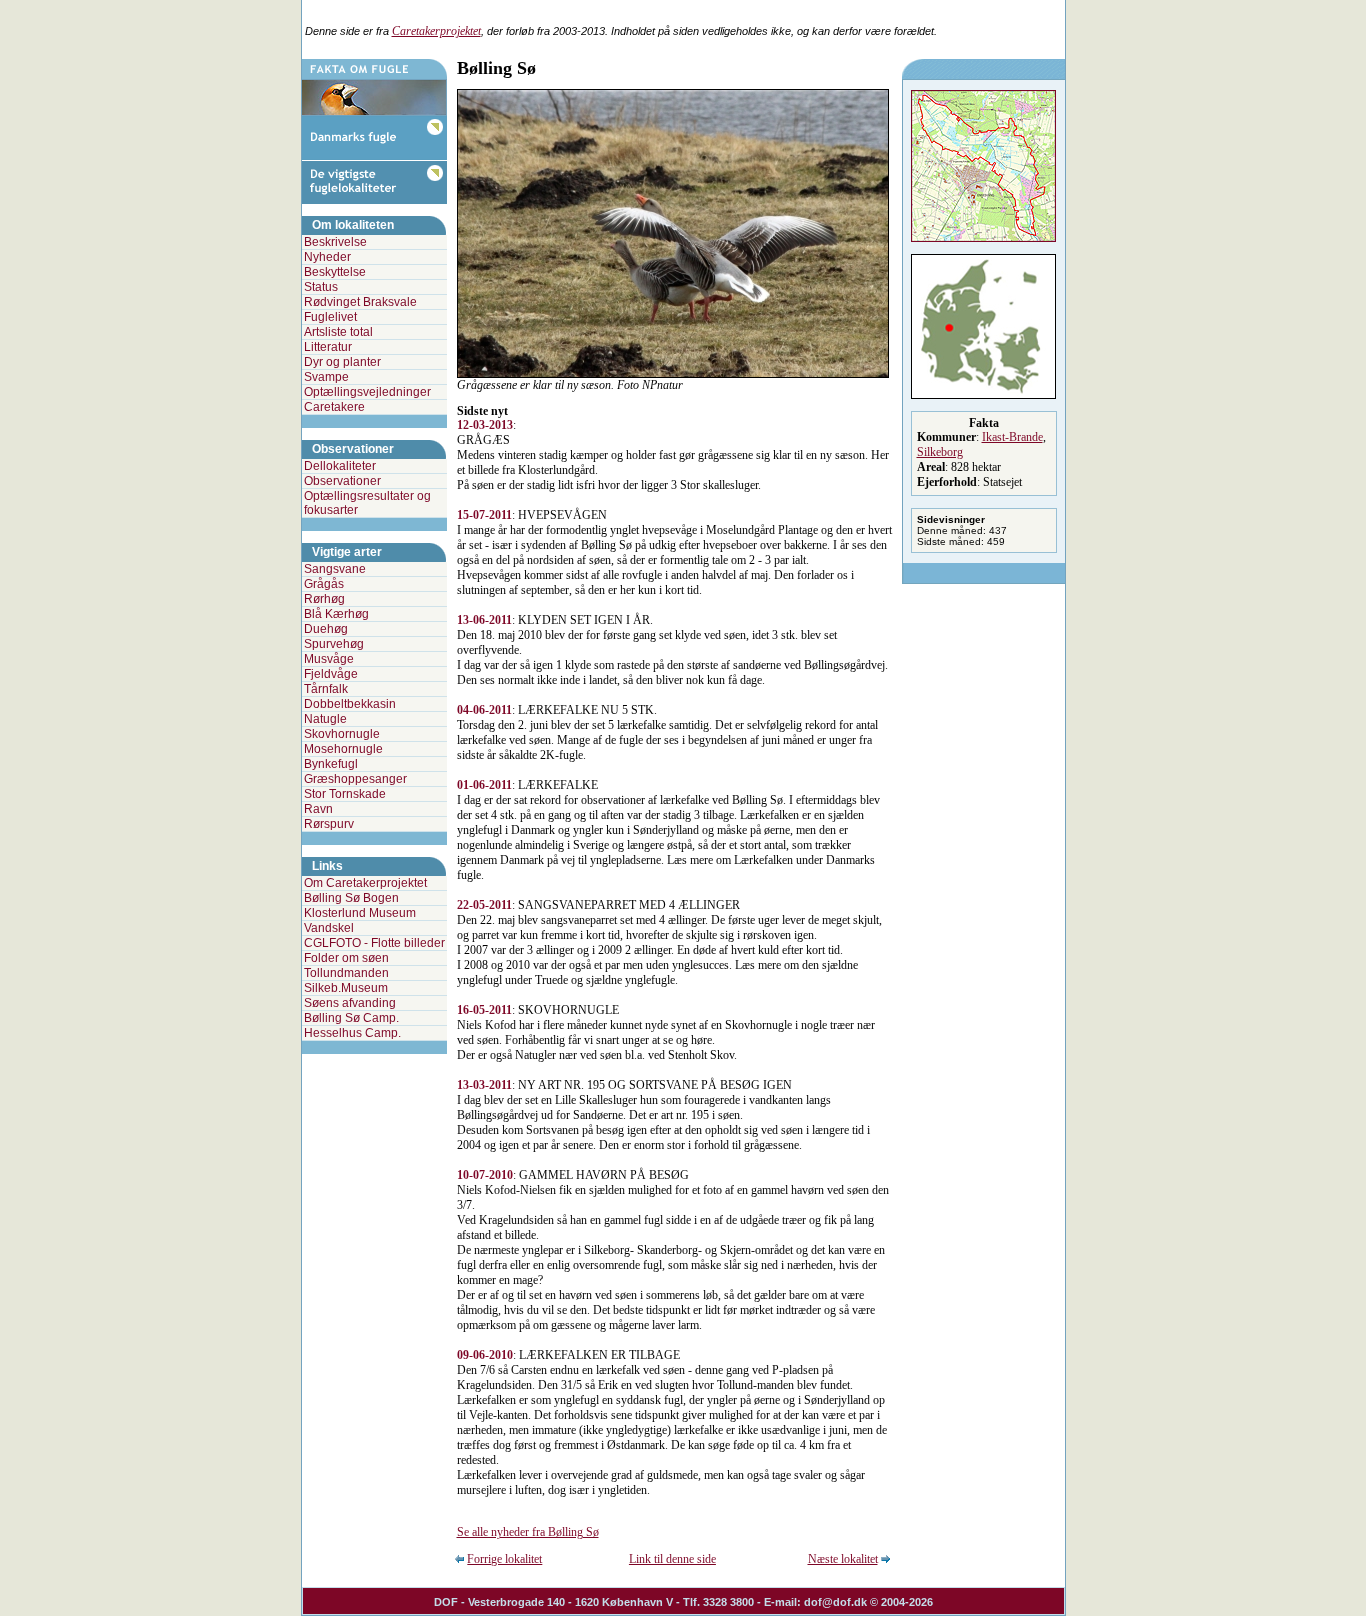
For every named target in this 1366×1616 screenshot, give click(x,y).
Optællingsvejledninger (367, 392)
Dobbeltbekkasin (350, 704)
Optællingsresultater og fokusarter (367, 503)
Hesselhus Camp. (352, 1033)
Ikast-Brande (1012, 437)
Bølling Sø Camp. (351, 1018)
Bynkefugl (331, 764)
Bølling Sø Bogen (351, 898)
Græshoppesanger (355, 779)
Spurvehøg (334, 644)
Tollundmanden (346, 973)
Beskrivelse (335, 242)
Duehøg (326, 629)
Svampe (326, 377)
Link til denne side (672, 1559)
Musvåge (329, 659)
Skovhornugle (342, 734)
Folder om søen (346, 958)
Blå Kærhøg (336, 614)
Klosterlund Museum (360, 913)
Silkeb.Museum (346, 988)
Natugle (325, 719)
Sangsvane (335, 569)
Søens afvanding (350, 1003)
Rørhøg (324, 599)
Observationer (342, 481)
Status (321, 287)
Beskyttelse (335, 272)
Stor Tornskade (345, 794)
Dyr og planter (342, 362)
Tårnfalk (326, 689)
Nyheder (327, 257)
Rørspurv (329, 824)
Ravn (318, 809)
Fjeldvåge (331, 674)
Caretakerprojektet (436, 31)
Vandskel (329, 928)
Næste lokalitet (843, 1559)
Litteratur (328, 347)
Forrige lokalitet (504, 1559)
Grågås (324, 584)
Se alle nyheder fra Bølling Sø (528, 1532)
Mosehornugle (343, 749)
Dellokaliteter (340, 466)
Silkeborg (940, 452)
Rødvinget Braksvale (360, 302)
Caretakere (334, 407)
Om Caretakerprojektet (365, 883)
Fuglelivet (330, 317)
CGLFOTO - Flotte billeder (374, 943)
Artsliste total (338, 332)
